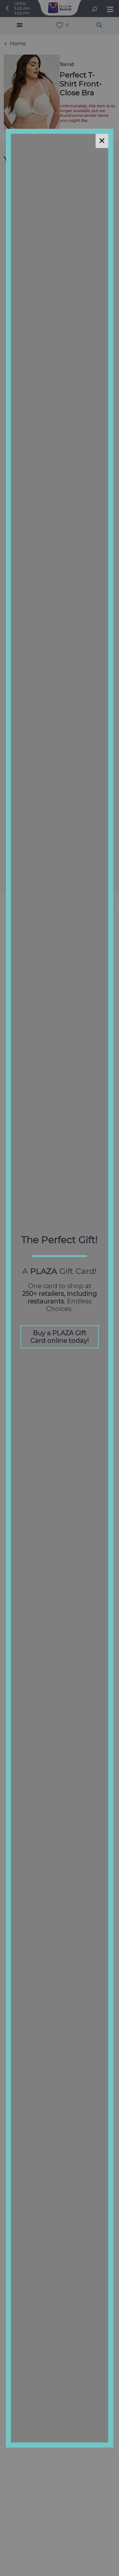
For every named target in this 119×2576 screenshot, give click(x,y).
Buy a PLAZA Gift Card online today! (60, 1337)
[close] (102, 141)
